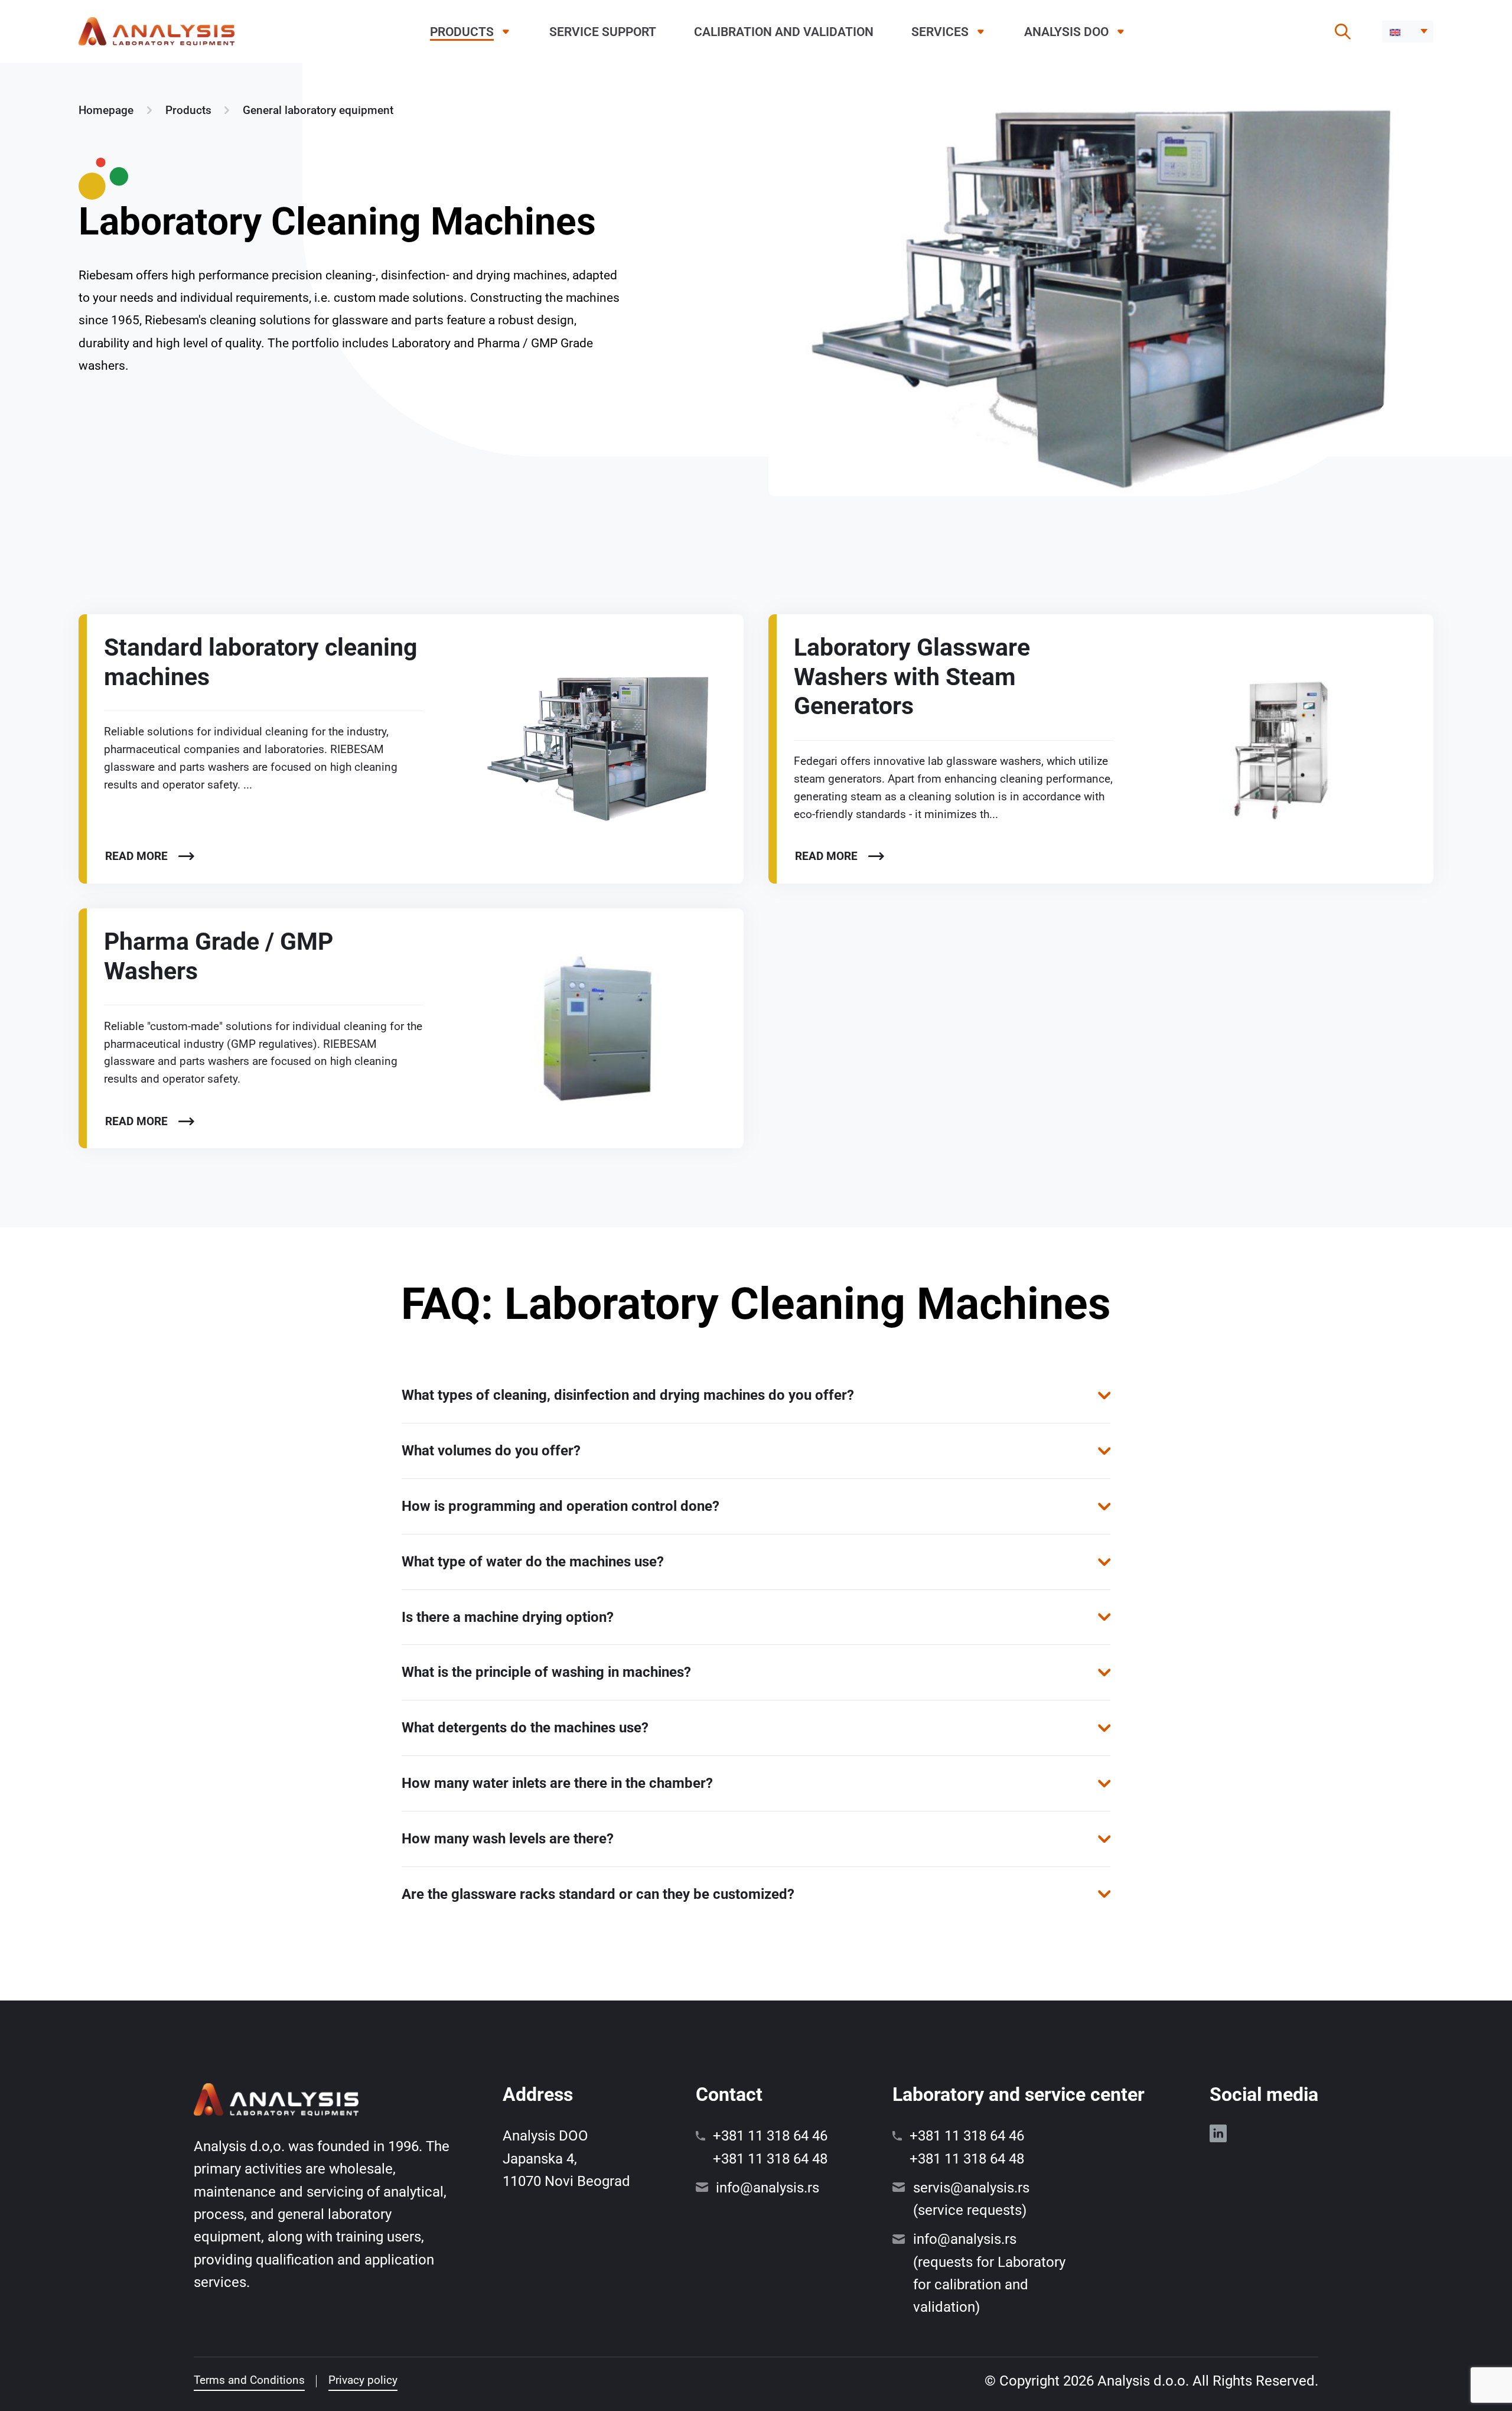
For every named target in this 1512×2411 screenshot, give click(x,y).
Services (940, 32)
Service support (603, 32)
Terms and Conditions (249, 2380)
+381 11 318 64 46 (770, 2136)
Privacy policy (363, 2380)
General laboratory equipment (318, 110)
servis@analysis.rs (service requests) (971, 2199)
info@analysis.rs (768, 2188)
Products (462, 32)
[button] (1408, 32)
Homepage (106, 110)
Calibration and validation (784, 32)
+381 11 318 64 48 (770, 2159)
